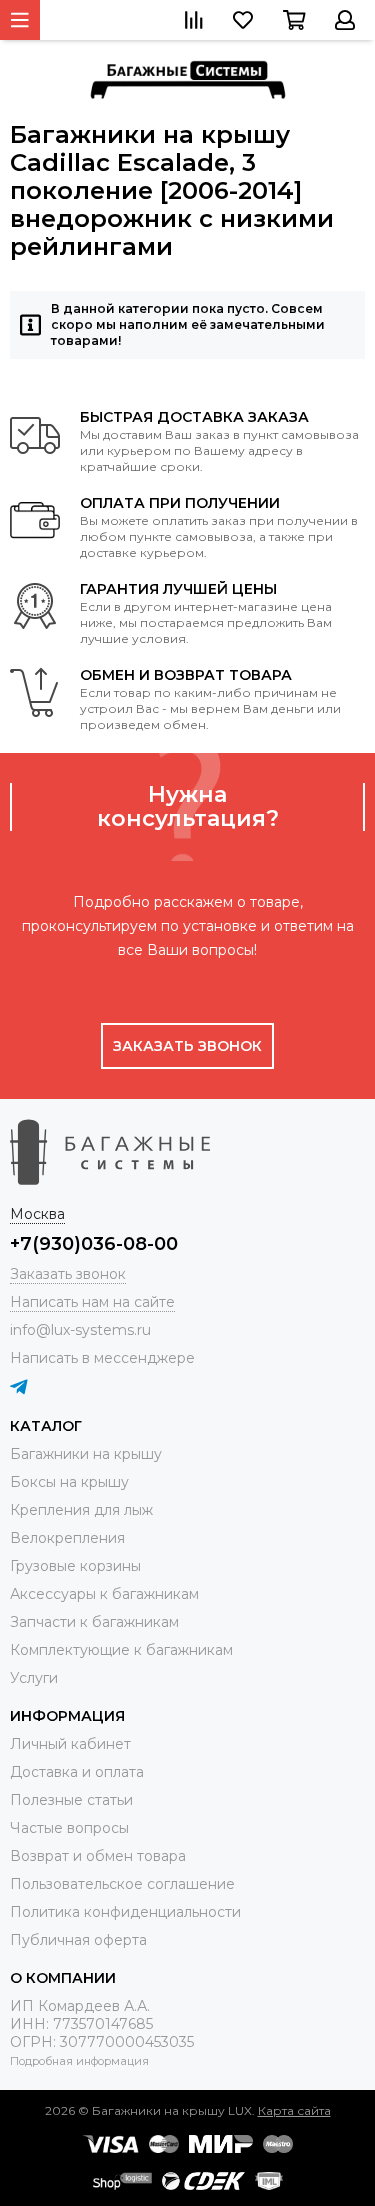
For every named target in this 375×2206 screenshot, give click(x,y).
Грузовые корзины (75, 1566)
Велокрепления (67, 1538)
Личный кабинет (70, 1744)
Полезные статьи (71, 1800)
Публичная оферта (78, 1940)
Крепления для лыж (81, 1510)
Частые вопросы (69, 1828)
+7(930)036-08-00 (94, 1244)
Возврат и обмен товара (98, 1856)
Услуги (34, 1678)
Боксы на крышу (69, 1482)
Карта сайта (294, 2110)
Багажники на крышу (86, 1454)
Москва (37, 1214)
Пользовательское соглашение (122, 1884)
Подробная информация (79, 2061)
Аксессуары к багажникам (104, 1594)
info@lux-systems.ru (80, 1330)
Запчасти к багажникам (94, 1622)
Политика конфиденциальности (125, 1912)
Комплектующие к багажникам (121, 1650)
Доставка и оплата (77, 1772)
